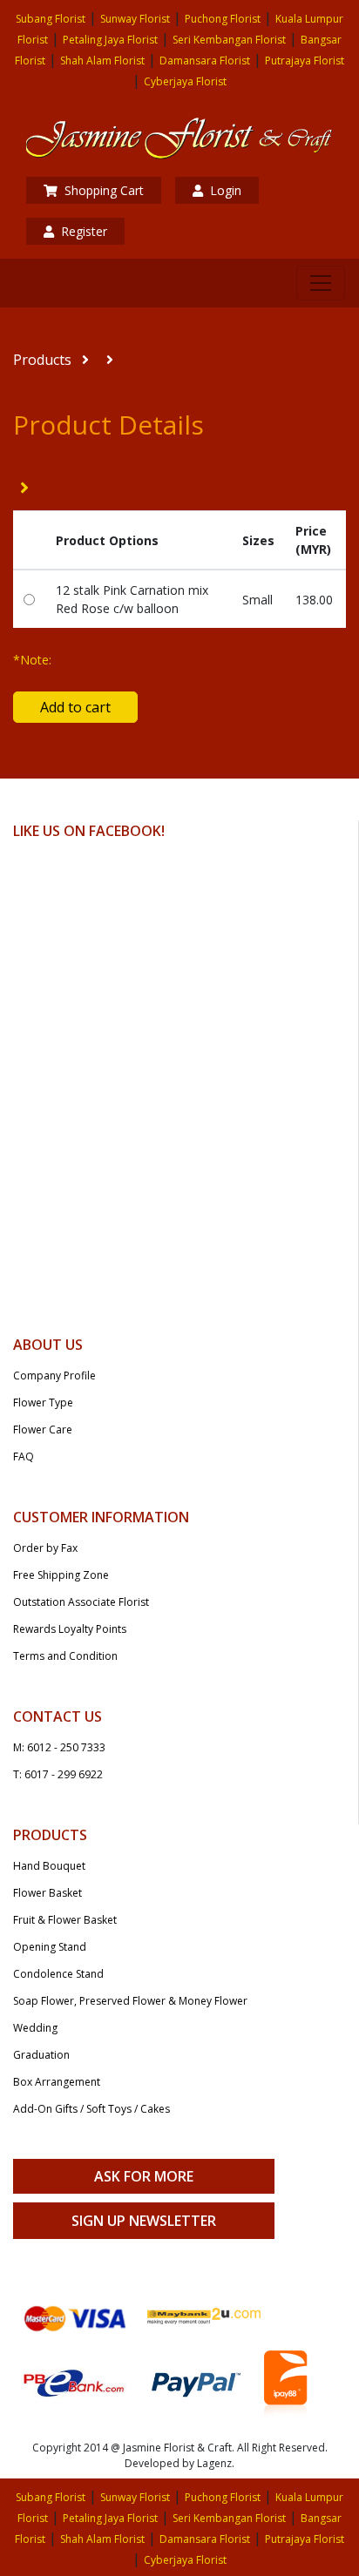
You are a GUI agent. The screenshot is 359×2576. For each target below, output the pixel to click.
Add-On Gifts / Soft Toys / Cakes (91, 2109)
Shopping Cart (104, 190)
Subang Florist (51, 19)
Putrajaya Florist (305, 61)
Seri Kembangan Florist (229, 40)
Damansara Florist (205, 61)
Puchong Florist (223, 19)
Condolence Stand (58, 1974)
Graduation (41, 2055)
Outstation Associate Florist (81, 1602)
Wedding (35, 2028)
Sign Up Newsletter (144, 2221)
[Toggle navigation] (321, 283)
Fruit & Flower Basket (65, 1920)
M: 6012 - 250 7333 (59, 1747)
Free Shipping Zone (61, 1575)
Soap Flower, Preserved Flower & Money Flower (130, 2001)
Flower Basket (47, 1893)
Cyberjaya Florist (185, 81)
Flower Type (43, 1403)
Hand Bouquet (49, 1866)
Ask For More (144, 2176)
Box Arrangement (57, 2082)
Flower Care (43, 1430)
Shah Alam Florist (102, 61)
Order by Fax (45, 1548)
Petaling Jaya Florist (110, 40)
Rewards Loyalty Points (70, 1629)
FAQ (24, 1457)
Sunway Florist (135, 19)
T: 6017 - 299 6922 (58, 1774)
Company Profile (54, 1376)
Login (226, 190)
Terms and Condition (65, 1656)
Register (84, 231)
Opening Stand (50, 1947)
